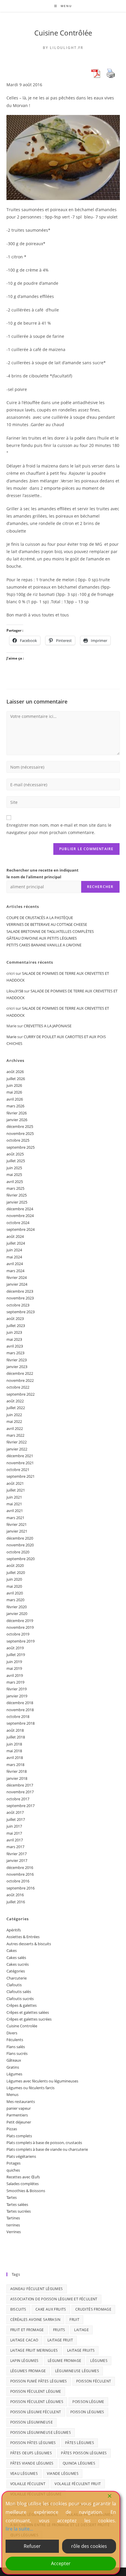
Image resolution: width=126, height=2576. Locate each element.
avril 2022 (15, 1428)
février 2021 (17, 1524)
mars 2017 (15, 1847)
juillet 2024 (16, 1243)
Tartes (12, 2197)
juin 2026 (14, 1085)
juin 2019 (14, 1662)
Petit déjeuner (19, 2122)
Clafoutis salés (19, 1992)
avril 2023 (15, 1346)
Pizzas (12, 2129)
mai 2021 (14, 1504)
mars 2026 (15, 1106)
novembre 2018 (20, 1710)
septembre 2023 (21, 1312)
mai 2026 (14, 1092)
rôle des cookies (89, 2546)
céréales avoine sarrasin (35, 2320)
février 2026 (17, 1113)
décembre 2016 (20, 1867)
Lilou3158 (15, 991)
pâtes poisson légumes (84, 2453)
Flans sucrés (17, 2053)
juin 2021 (14, 1497)
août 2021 (15, 1483)
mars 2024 (15, 1271)
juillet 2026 (16, 1079)
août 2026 (15, 1072)
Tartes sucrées (19, 2211)
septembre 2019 (21, 1641)
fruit (74, 2320)
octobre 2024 (18, 1223)
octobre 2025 (18, 1140)
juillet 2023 (16, 1326)
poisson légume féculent (36, 2412)
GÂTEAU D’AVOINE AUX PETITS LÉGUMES (42, 938)
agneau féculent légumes (37, 2289)
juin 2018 (14, 1744)
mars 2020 (15, 1600)
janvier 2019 (17, 1696)
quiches (13, 2170)
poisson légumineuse (32, 2422)
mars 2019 (15, 1682)
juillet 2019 (16, 1655)
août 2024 (15, 1236)
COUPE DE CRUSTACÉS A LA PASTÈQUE (40, 918)
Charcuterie (17, 1978)
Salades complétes (23, 2184)
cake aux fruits (51, 2309)
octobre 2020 (18, 1552)
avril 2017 (15, 1840)
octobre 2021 (18, 1470)
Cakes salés (16, 1958)
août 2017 (15, 1812)
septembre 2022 (21, 1394)
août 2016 (15, 1895)
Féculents (15, 2040)
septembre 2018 (21, 1723)
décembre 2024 (20, 1209)
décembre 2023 (20, 1291)
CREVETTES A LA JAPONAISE (48, 1026)
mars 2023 (15, 1353)
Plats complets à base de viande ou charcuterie (47, 2149)
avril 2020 (15, 1593)
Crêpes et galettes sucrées (29, 2019)
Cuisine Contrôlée (63, 33)
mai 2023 (14, 1339)
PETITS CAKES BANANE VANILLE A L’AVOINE (44, 945)
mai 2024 (14, 1257)
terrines (13, 2225)
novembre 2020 (20, 1545)
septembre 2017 (21, 1806)
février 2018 (17, 1771)
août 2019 (15, 1648)
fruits (59, 2330)
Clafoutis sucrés (20, 1999)
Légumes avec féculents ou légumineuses (42, 2081)
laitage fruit (60, 2340)
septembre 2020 (21, 1559)
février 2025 (17, 1195)
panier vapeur (19, 2108)
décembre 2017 (20, 1785)
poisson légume (88, 2402)
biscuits (18, 2309)
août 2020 (15, 1565)
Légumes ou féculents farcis (30, 2088)
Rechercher (100, 887)
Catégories (16, 1971)
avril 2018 (15, 1758)
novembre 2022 (20, 1380)
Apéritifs (14, 1930)
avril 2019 (15, 1675)
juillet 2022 (16, 1408)
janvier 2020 (17, 1614)
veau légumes (24, 2474)
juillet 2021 (16, 1490)
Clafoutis (14, 1985)
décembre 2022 (20, 1373)
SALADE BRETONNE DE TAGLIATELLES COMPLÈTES (50, 931)
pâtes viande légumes (32, 2463)
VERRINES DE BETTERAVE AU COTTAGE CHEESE (47, 924)
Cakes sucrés (18, 1964)
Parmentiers (17, 2115)
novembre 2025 (20, 1133)
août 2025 (15, 1154)
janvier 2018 (17, 1778)
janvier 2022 (17, 1449)
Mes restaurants (21, 2102)
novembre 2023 (20, 1298)
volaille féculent (28, 2484)
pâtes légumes (80, 2443)
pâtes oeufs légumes (31, 2453)
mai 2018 (14, 1751)
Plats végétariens (21, 2156)
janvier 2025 (17, 1202)
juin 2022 (14, 1415)
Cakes (12, 1950)
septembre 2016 (21, 1888)
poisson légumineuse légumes (41, 2432)
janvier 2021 (17, 1531)
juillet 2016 (16, 1902)
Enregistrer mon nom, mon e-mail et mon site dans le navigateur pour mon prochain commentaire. (59, 829)
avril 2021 (15, 1511)
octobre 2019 (18, 1634)
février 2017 (17, 1854)
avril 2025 (15, 1182)
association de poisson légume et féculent (54, 2299)
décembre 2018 (20, 1703)
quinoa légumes (79, 2463)
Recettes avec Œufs (23, 2177)
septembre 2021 (21, 1476)
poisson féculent (94, 2381)
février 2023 (17, 1360)
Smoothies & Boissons (26, 2191)
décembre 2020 (20, 1538)
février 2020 (17, 1607)
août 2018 (15, 1730)
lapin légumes (24, 2361)
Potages (13, 2163)
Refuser (32, 2546)
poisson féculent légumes (37, 2402)
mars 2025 (15, 1188)
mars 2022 (15, 1435)
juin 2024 (14, 1250)
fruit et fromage (27, 2330)
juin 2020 (14, 1579)
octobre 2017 (18, 1799)
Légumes (14, 2074)
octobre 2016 (18, 1881)
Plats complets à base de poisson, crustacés (44, 2143)
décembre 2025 (20, 1126)
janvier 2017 (17, 1860)
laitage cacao (24, 2340)
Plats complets (19, 2136)
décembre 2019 (20, 1621)
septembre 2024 (21, 1229)
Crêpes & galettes (22, 2005)
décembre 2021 (20, 1456)
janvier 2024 (17, 1284)
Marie (11, 1037)
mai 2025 (14, 1175)
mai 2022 (14, 1421)
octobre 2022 (18, 1387)
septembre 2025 (21, 1147)
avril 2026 (15, 1099)
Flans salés (16, 2047)
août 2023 (15, 1318)
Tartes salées (17, 2204)
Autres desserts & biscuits (29, 1944)
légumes (99, 2361)
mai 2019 (14, 1668)
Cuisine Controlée (22, 2026)
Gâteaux (14, 2060)
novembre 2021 (20, 1463)
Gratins (13, 2067)
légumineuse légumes (77, 2371)
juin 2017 (14, 1826)
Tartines (13, 2218)
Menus (12, 2094)
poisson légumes (87, 2412)
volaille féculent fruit (78, 2484)
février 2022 (17, 1442)
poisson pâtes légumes (33, 2443)
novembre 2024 (20, 1216)
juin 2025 (14, 1168)
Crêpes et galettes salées (28, 2012)
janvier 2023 (17, 1367)
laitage (81, 2330)
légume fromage (65, 2361)
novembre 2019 (20, 1627)
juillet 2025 (16, 1161)
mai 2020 (14, 1586)
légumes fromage (28, 2371)
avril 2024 (15, 1264)
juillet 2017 (16, 1819)
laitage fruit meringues (34, 2350)
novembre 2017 (20, 1792)
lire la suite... (19, 2529)
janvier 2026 (17, 1120)
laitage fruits (81, 2350)
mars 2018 (15, 1765)
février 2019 (17, 1689)
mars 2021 (15, 1518)
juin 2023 (14, 1332)
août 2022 (15, 1401)
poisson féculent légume (36, 2391)
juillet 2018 (16, 1737)
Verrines (14, 2232)
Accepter (61, 2563)
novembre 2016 (20, 1874)
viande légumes (63, 2474)
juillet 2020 (16, 1572)
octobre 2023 (18, 1305)
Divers (12, 2033)
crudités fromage (93, 2309)
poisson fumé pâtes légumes (39, 2381)
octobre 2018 (18, 1716)
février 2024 (17, 1277)
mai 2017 (14, 1833)
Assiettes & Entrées (23, 1937)
